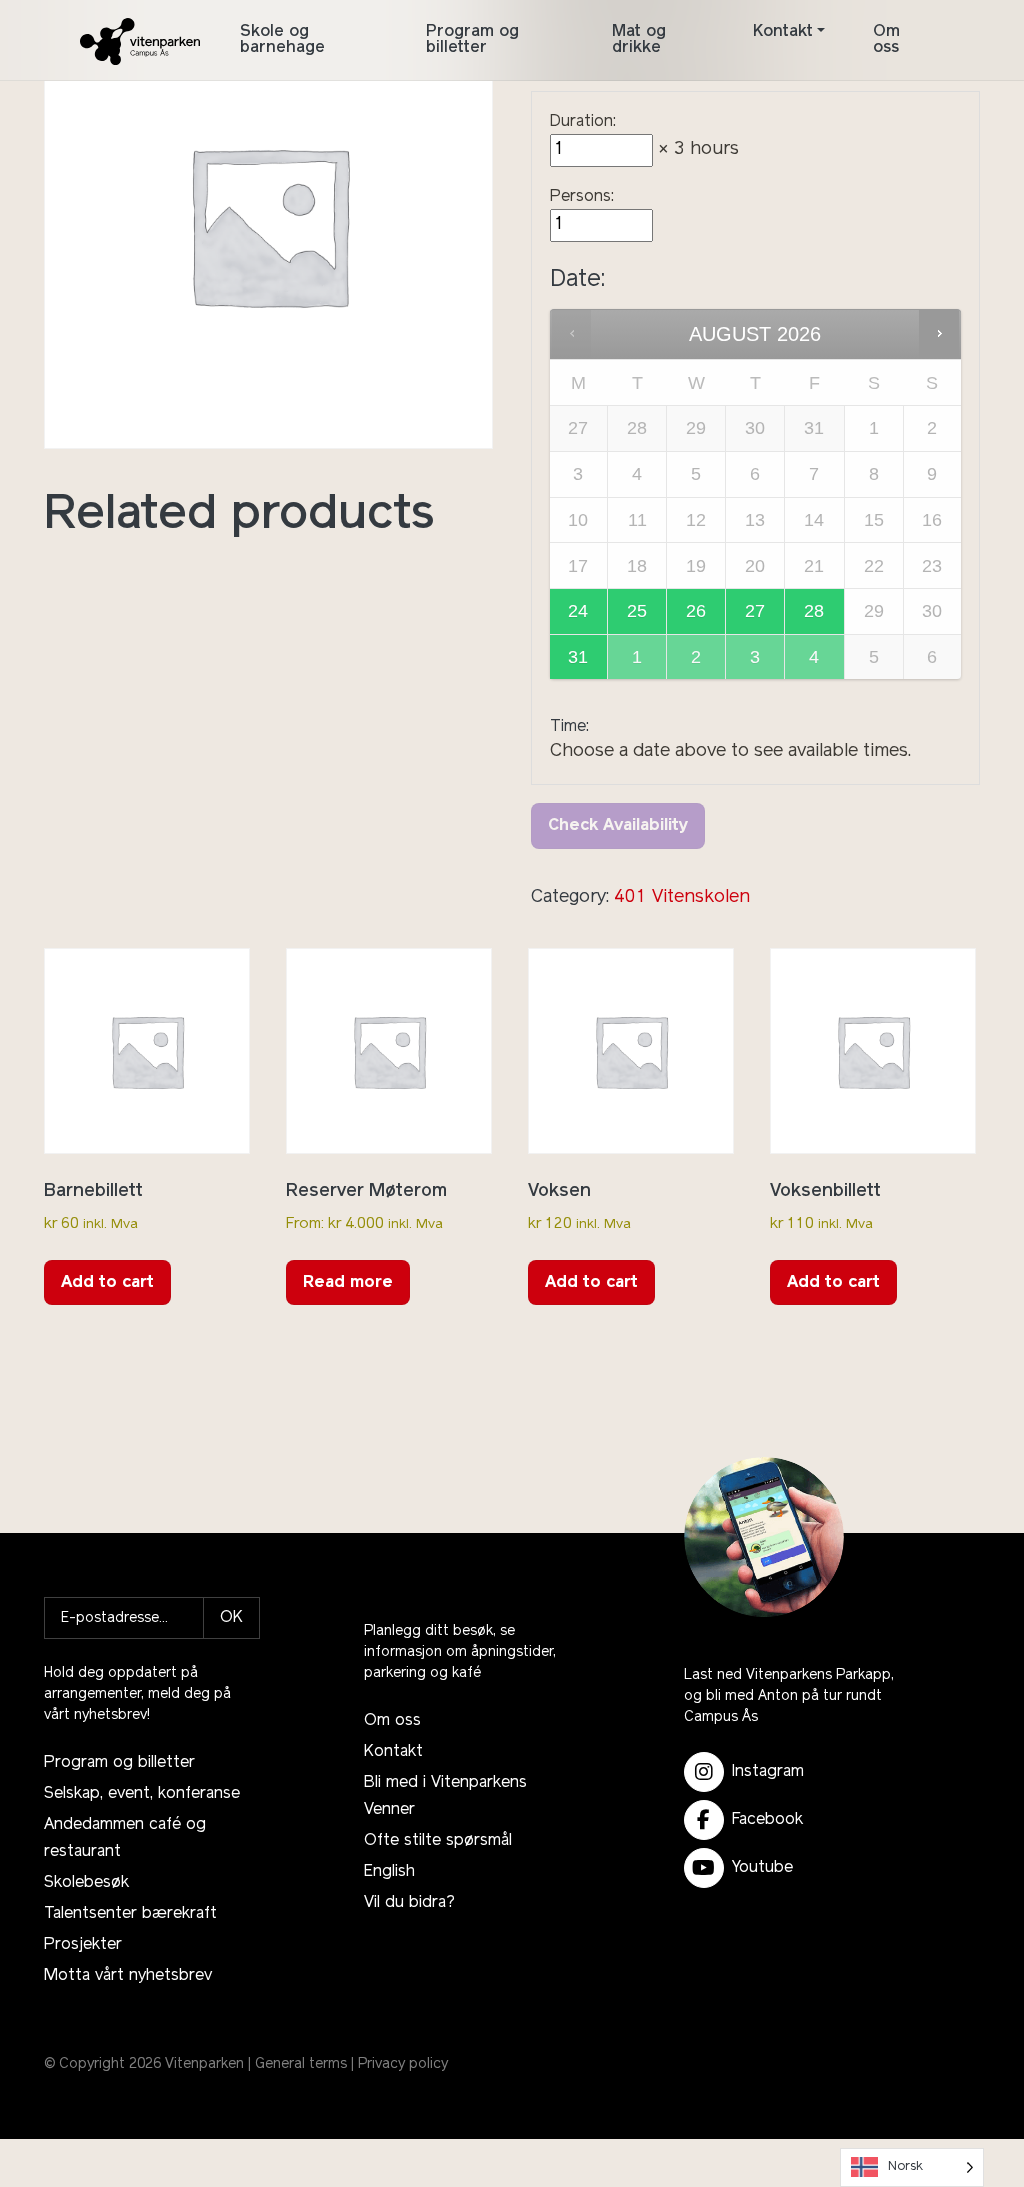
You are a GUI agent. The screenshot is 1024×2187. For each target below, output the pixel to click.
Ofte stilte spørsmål (438, 1841)
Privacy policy (403, 2064)
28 (814, 611)
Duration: (583, 122)
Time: (569, 727)
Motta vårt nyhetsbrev (128, 1976)
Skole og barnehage (282, 40)
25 (637, 611)
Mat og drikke (639, 40)
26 (696, 611)
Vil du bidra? (409, 1903)
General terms (301, 2064)
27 (755, 611)
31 (578, 657)
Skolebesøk (86, 1883)
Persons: (582, 197)
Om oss (886, 40)
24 (578, 611)
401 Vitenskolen (682, 898)
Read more (348, 1283)
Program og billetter (472, 40)
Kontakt (783, 32)
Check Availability (618, 826)
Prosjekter (83, 1945)
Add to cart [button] (107, 1283)
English (389, 1872)
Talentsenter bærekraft (130, 1914)
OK (231, 1618)
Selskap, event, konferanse (142, 1794)
